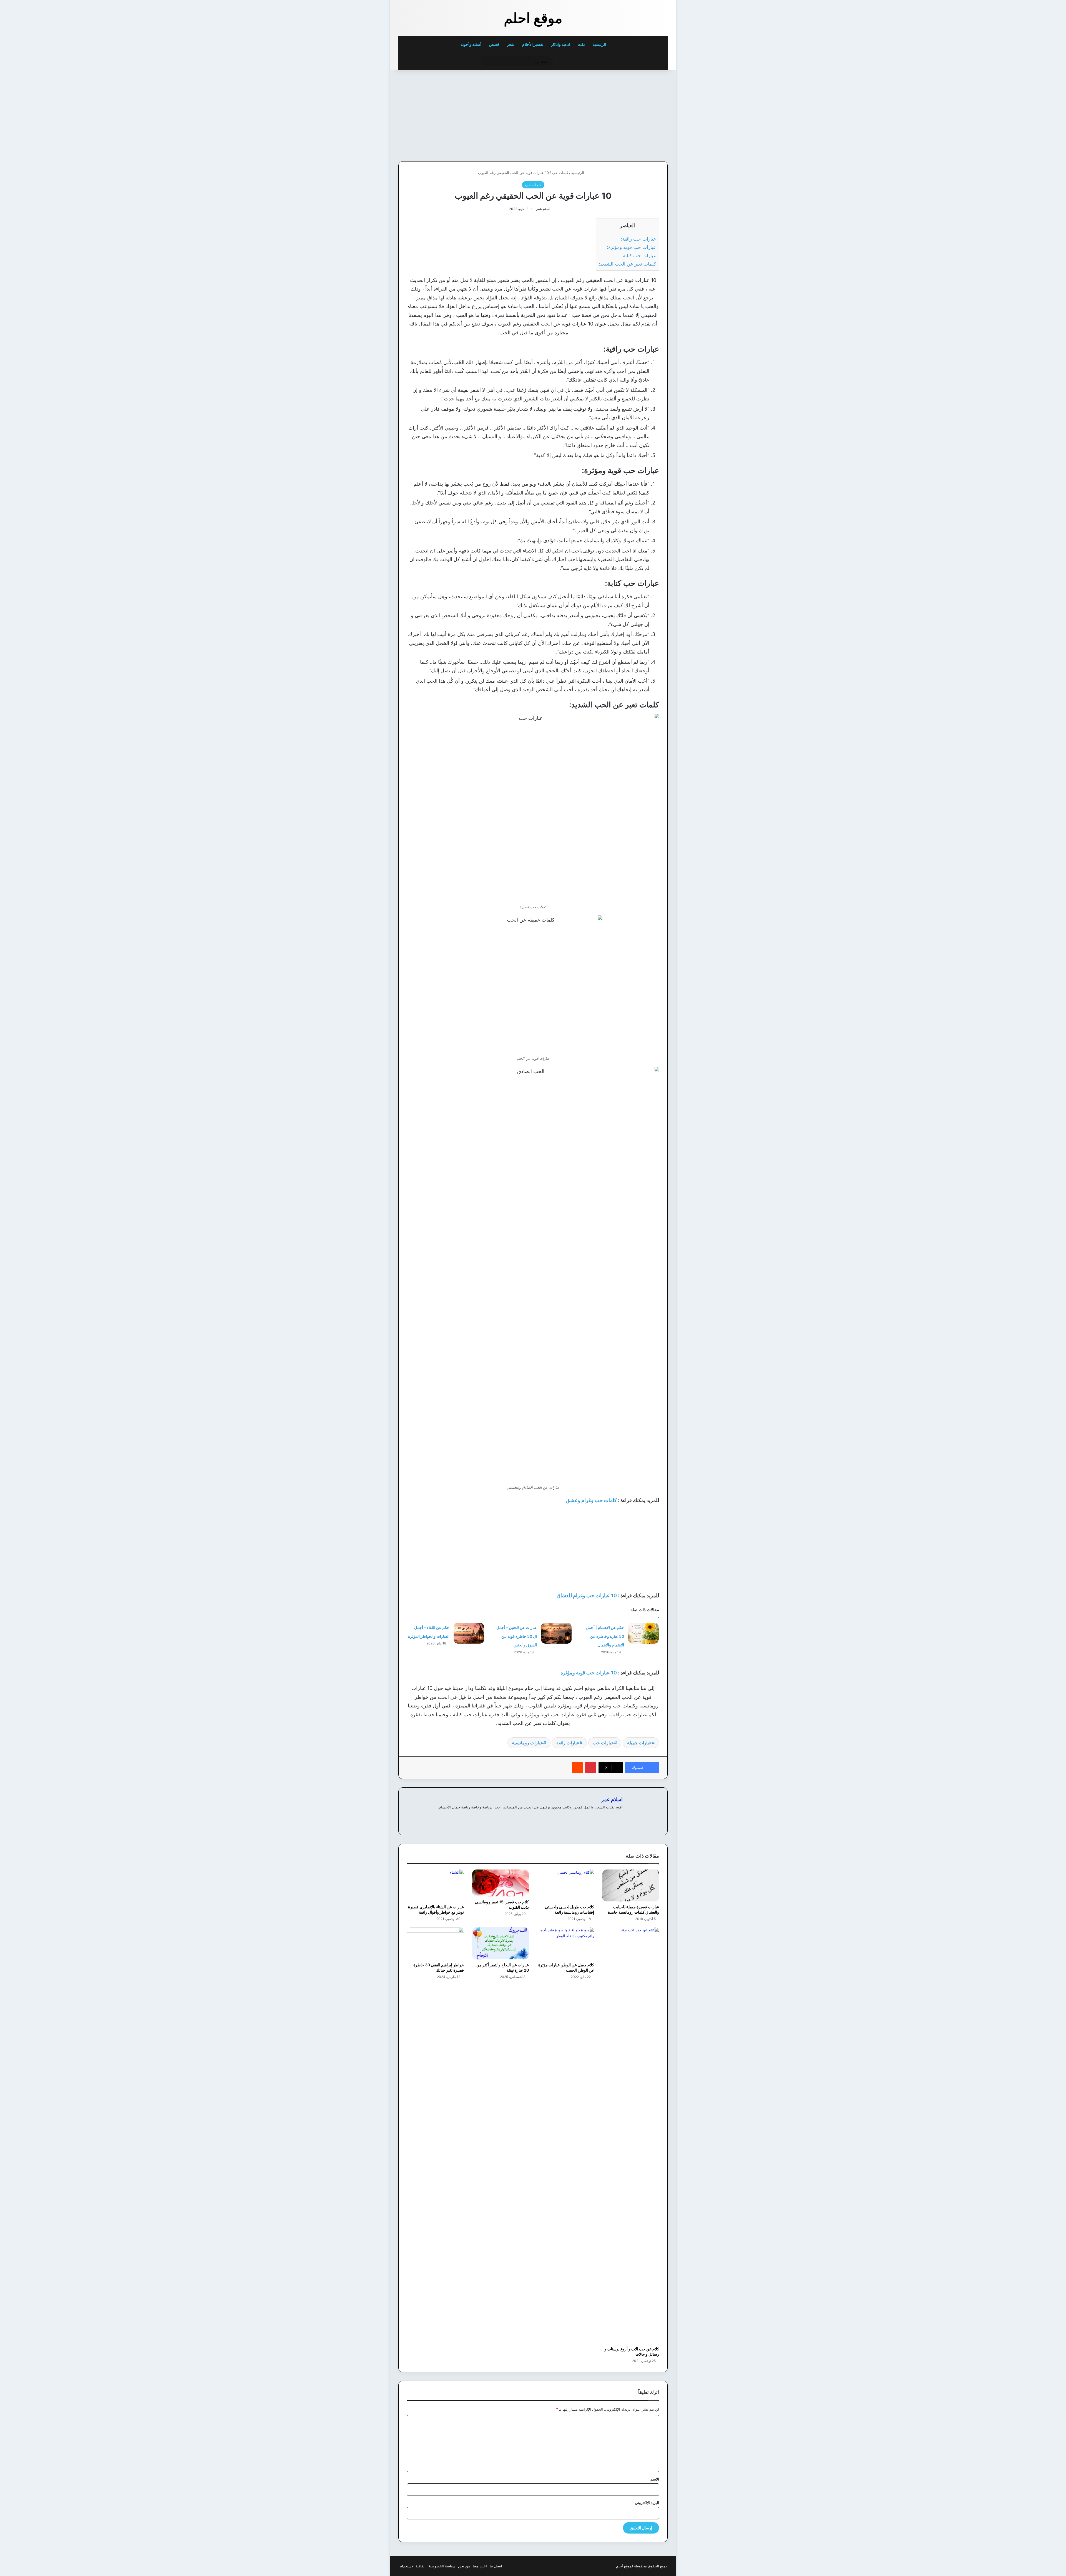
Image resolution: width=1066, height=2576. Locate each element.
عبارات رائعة (568, 1743)
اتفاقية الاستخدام (413, 2566)
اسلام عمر (543, 209)
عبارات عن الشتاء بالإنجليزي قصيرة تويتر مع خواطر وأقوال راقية (436, 1909)
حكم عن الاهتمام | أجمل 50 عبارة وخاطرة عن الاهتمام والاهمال (605, 1636)
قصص (494, 44)
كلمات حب (560, 173)
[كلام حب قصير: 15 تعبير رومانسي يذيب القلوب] (501, 1883)
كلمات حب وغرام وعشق (591, 1500)
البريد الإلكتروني (647, 2503)
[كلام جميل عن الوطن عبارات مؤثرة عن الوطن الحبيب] (566, 1943)
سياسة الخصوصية (442, 2566)
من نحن (464, 2566)
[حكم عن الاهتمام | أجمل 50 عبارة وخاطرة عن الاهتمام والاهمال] (643, 1633)
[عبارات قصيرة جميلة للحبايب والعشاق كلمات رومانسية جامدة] (631, 1885)
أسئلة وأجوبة (471, 44)
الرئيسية (600, 44)
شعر (511, 44)
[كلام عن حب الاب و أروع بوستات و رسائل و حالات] (631, 2135)
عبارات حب (603, 1743)
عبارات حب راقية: (638, 239)
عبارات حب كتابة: (639, 255)
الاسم (655, 2479)
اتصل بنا (496, 2566)
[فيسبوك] (619, 1816)
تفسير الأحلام (533, 44)
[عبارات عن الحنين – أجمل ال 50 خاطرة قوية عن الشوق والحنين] (556, 1633)
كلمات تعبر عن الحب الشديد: (627, 264)
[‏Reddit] (577, 1768)
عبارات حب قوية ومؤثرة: (631, 247)
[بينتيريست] (591, 1768)
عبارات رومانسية (528, 1743)
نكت (581, 44)
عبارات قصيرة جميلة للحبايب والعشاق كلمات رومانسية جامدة (633, 1909)
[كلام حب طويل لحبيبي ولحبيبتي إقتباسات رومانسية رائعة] (566, 1885)
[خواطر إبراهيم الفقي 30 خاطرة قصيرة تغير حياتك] (435, 1943)
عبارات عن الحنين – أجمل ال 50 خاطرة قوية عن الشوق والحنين (517, 1636)
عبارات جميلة (639, 1743)
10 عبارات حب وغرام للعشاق (587, 1595)
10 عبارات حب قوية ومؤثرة (589, 1673)
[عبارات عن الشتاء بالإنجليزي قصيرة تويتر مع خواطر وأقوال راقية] (435, 1885)
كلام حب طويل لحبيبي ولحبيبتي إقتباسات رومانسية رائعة (570, 1909)
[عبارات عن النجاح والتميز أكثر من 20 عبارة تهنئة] (501, 1943)
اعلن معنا (480, 2566)
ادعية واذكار (560, 44)
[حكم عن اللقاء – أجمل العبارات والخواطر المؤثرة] (469, 1633)
